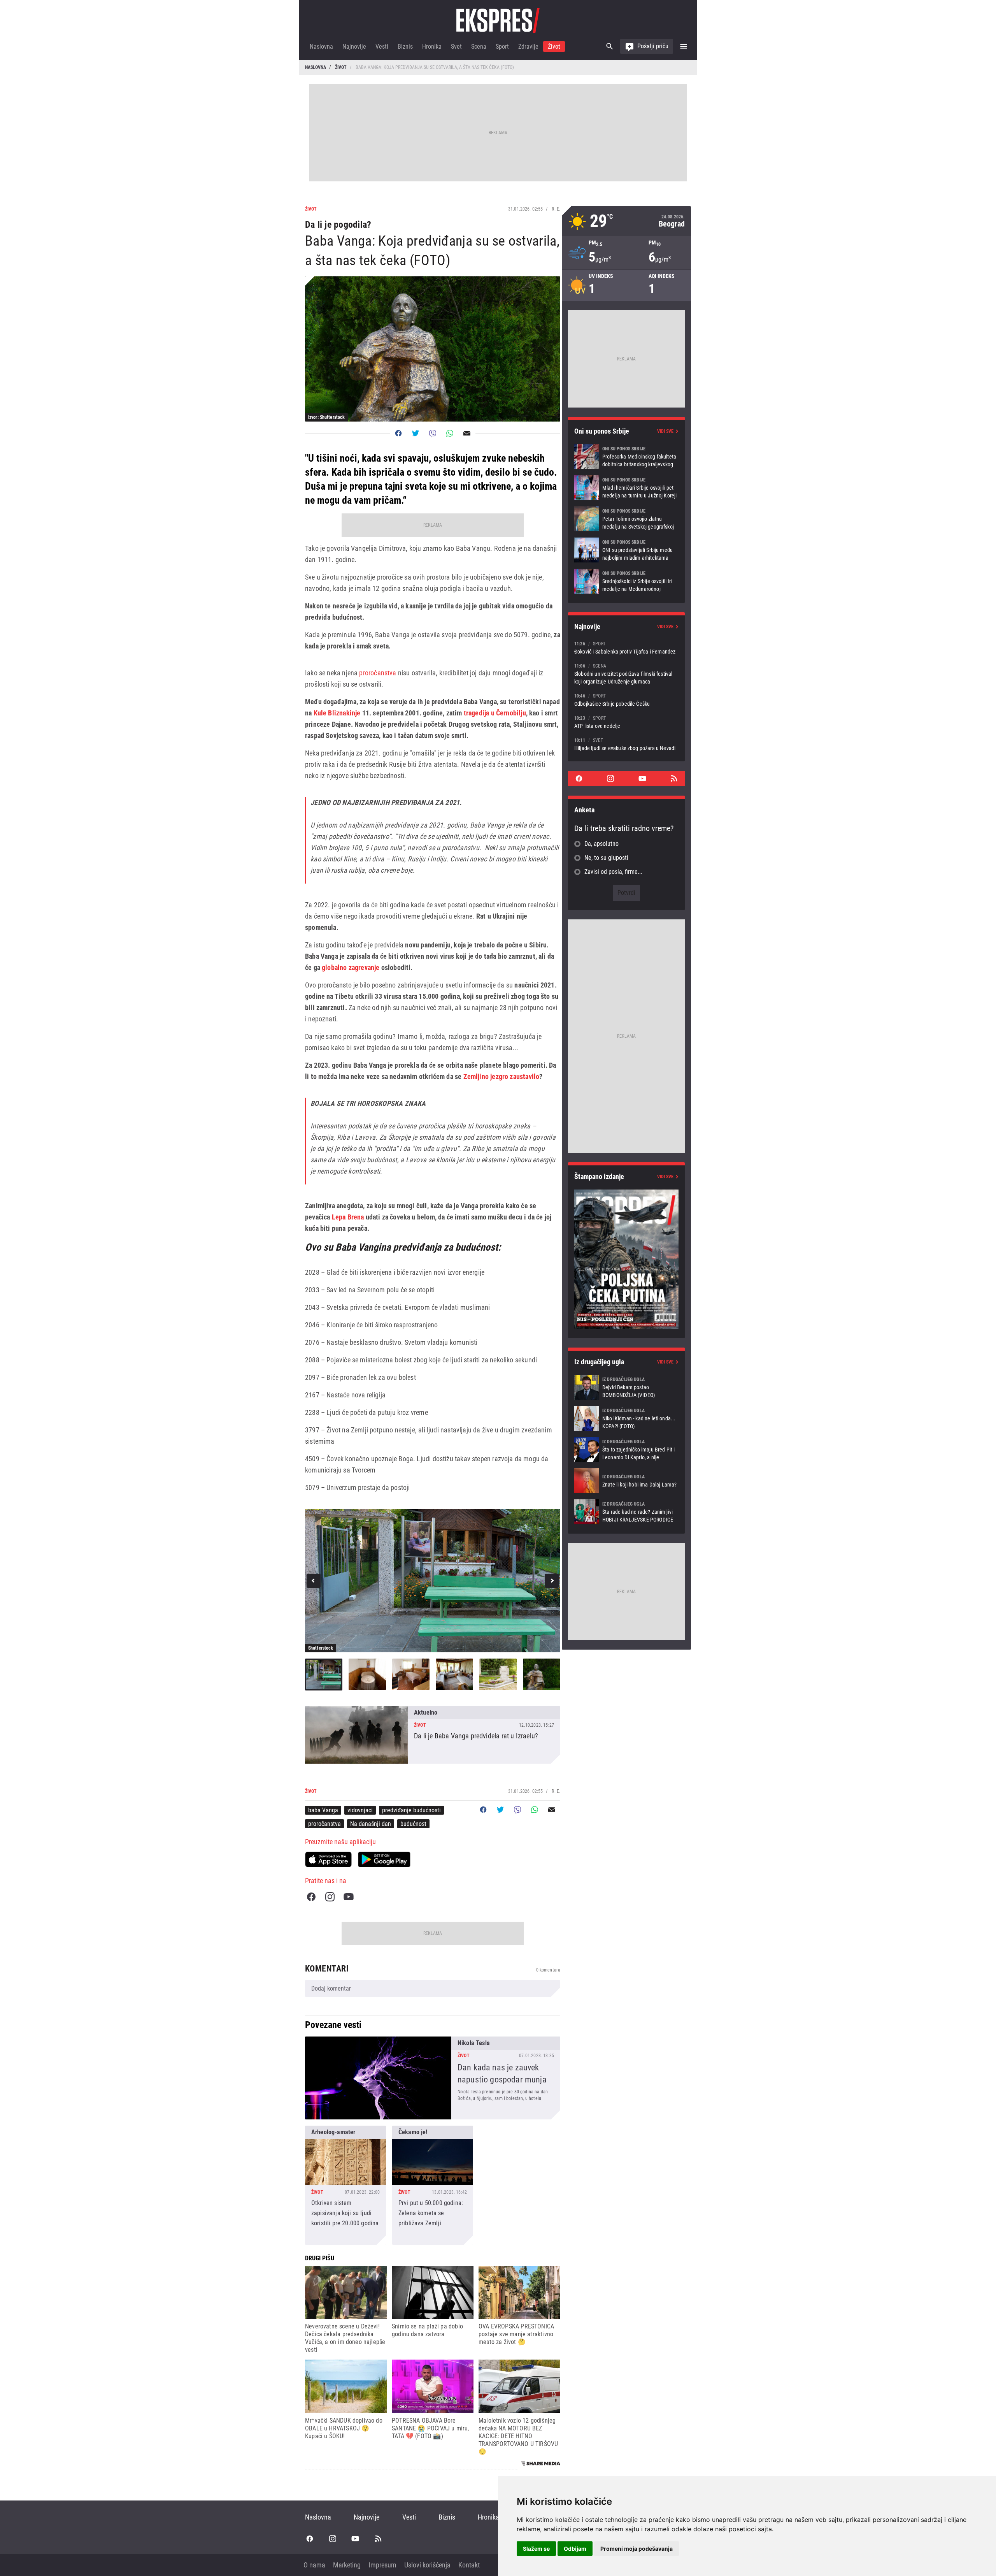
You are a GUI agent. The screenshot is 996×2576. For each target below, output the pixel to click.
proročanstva (378, 673)
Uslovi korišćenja (427, 2565)
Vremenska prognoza (626, 221)
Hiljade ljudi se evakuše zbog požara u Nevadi (626, 744)
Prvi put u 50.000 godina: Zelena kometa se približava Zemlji (433, 2185)
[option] (433, 1581)
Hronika (432, 47)
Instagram (330, 1897)
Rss (674, 778)
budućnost (413, 1824)
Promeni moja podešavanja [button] (637, 2549)
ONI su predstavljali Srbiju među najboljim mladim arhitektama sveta (626, 550)
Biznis (405, 47)
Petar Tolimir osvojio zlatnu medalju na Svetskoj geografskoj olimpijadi (626, 519)
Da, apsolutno (601, 844)
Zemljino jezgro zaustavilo (502, 1076)
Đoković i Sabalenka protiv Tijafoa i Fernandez (626, 648)
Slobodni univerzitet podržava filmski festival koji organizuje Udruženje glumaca (626, 674)
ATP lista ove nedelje (626, 722)
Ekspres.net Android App (384, 1859)
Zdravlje (528, 47)
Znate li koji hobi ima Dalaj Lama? (626, 1481)
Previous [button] (314, 1581)
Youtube (349, 1897)
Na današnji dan (371, 1824)
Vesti (382, 47)
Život (554, 47)
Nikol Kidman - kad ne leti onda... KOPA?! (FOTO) (626, 1418)
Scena (479, 47)
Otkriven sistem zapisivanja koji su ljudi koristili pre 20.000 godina (345, 2185)
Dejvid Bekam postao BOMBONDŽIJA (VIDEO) (626, 1387)
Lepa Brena (348, 1217)
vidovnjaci (360, 1810)
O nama (314, 2565)
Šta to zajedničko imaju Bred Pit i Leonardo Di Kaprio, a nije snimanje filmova (626, 1450)
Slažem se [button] (536, 2549)
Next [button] (552, 1581)
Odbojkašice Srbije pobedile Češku (626, 700)
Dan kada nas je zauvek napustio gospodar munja (433, 2078)
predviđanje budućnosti (411, 1810)
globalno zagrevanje (351, 967)
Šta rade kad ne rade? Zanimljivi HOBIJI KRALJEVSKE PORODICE (626, 1512)
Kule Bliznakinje (337, 713)
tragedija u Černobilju (494, 713)
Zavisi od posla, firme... (613, 872)
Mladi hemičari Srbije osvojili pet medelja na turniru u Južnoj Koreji (626, 488)
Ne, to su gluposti (606, 858)
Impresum (382, 2565)
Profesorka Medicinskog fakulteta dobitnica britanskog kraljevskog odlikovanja (626, 457)
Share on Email (467, 433)
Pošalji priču (653, 46)
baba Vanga (323, 1810)
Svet (456, 47)
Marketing (347, 2565)
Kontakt (469, 2565)
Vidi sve (665, 431)
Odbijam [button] (575, 2549)
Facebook (311, 1897)
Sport (502, 47)
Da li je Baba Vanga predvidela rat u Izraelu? (433, 1735)
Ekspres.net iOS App (328, 1859)
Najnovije (354, 47)
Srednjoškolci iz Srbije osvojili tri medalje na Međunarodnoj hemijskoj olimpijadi (626, 581)
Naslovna (321, 47)
